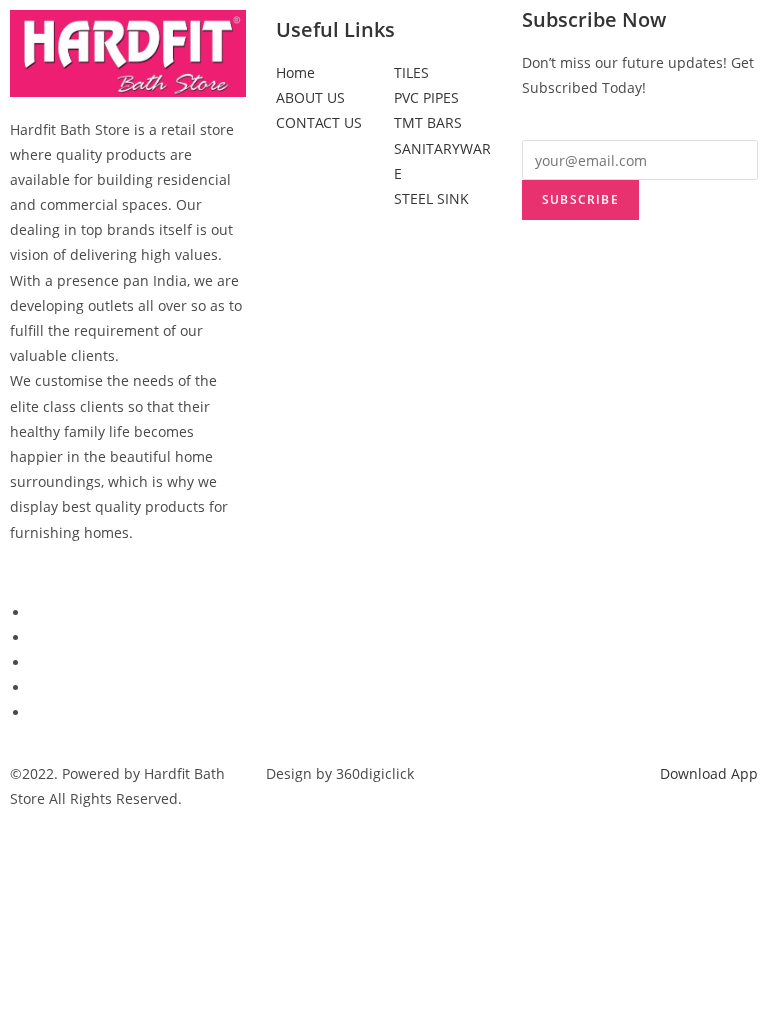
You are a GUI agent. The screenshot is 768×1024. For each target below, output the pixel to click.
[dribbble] (35, 687)
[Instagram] (35, 712)
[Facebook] (35, 612)
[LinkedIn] (35, 662)
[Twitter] (35, 637)
